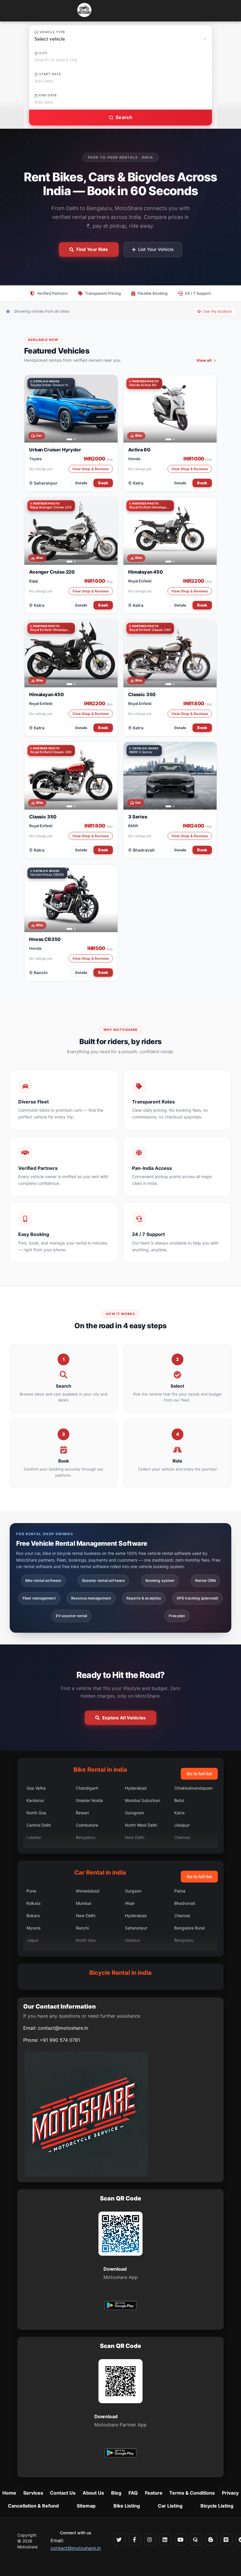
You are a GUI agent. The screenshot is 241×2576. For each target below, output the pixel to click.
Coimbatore (87, 1825)
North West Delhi (141, 1825)
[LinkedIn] (165, 2540)
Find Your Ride (92, 249)
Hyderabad (136, 1788)
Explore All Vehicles (124, 1718)
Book (103, 483)
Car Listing (170, 2506)
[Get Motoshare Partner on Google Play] (120, 2454)
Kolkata (34, 1903)
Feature (154, 2493)
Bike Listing (127, 2506)
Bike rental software (43, 1581)
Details (81, 483)
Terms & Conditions (192, 2493)
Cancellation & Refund (33, 2506)
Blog (116, 2493)
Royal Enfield (140, 581)
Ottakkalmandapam (193, 1788)
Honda (134, 459)
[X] (120, 2540)
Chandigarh (87, 1788)
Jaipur (32, 1940)
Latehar (34, 1837)
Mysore (34, 1928)
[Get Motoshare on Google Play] (120, 2306)
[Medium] (227, 2540)
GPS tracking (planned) (198, 1598)
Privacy (230, 2493)
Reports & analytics (144, 1598)
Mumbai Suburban (143, 1800)
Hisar (130, 1903)
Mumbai (83, 1903)
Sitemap (86, 2506)
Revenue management (91, 1598)
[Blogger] (211, 2540)
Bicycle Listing (217, 2506)
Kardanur (35, 1800)
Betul (179, 1800)
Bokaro (33, 1916)
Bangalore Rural (189, 1928)
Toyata (35, 459)
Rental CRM (205, 1581)
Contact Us (63, 2493)
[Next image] (110, 409)
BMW (133, 826)
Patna (180, 1891)
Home (9, 2493)
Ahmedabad (88, 1891)
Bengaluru (86, 1837)
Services (33, 2493)
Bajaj (33, 581)
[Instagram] (150, 2540)
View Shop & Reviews (91, 469)
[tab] (67, 439)
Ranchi (41, 973)
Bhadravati (144, 850)
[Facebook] (135, 2540)
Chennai (182, 1837)
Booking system (160, 1581)
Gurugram (134, 1813)
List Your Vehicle (156, 249)
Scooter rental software (103, 1581)
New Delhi (135, 1837)
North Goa (36, 1813)
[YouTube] (181, 2540)
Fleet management (39, 1598)
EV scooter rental (72, 1616)
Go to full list (199, 1774)
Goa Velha (36, 1788)
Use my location (217, 311)
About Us (93, 2493)
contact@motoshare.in (63, 2028)
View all (204, 360)
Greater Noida (89, 1800)
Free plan (177, 1616)
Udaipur (182, 1825)
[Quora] (196, 2540)
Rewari (82, 1813)
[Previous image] (32, 409)
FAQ (133, 2493)
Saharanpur (46, 483)
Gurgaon (133, 1891)
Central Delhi (39, 1825)
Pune (31, 1891)
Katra (138, 483)
